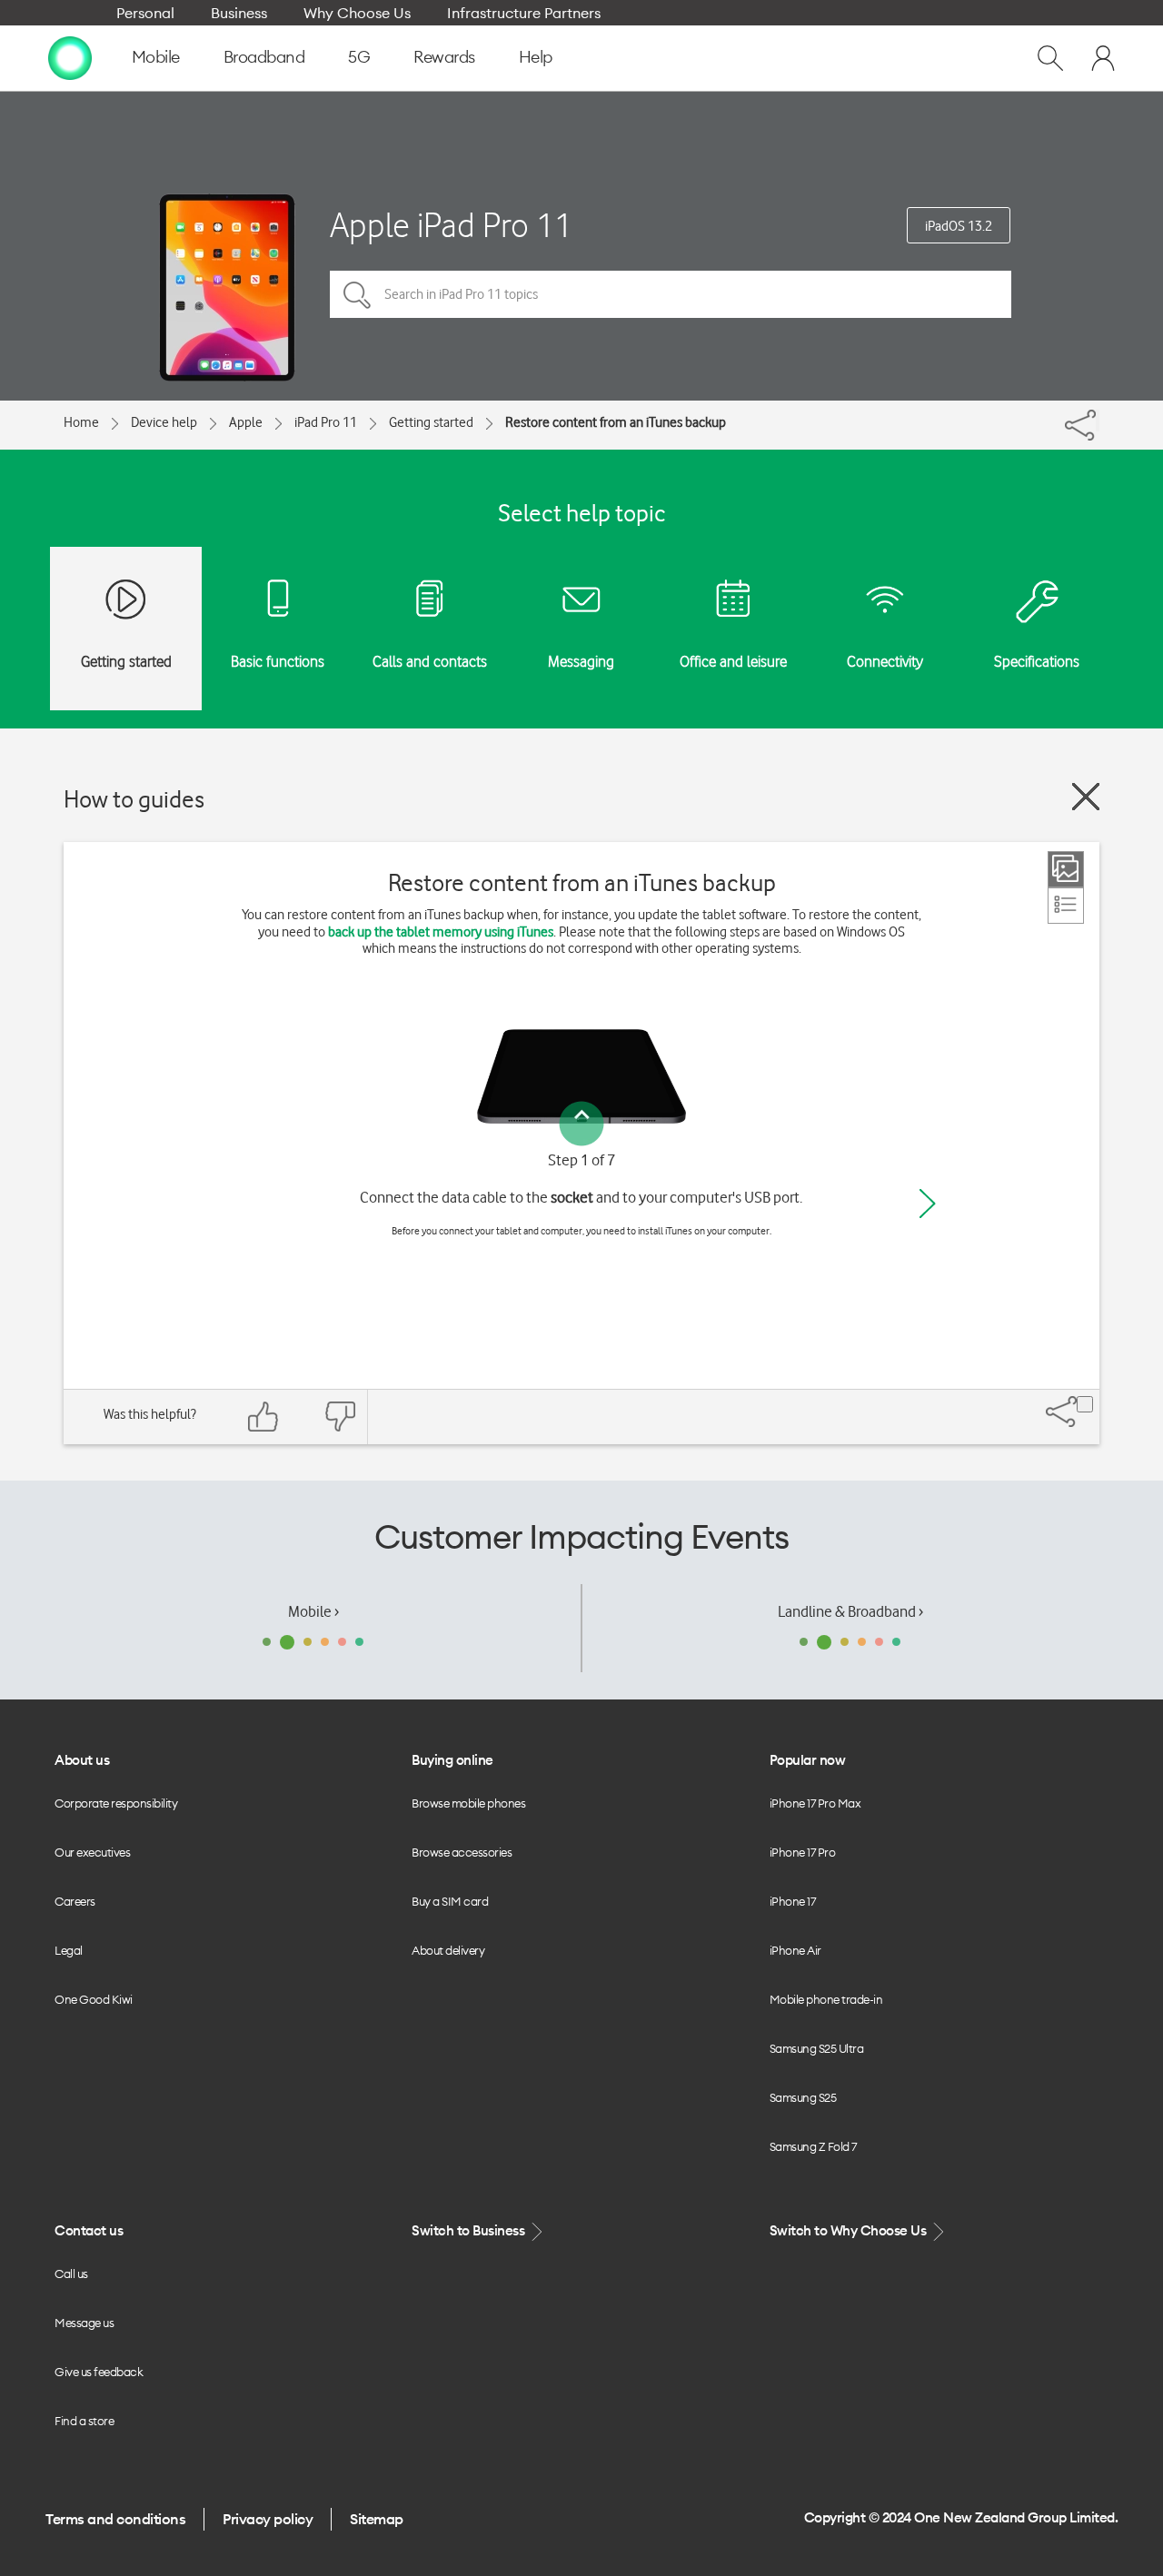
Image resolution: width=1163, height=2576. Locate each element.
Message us (84, 2323)
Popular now (808, 1760)
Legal (69, 1950)
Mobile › (313, 1611)
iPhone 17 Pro (803, 1852)
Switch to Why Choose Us (850, 2230)
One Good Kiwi (94, 1999)
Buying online (452, 1760)
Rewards (444, 57)
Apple (246, 422)
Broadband (264, 57)
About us (82, 1760)
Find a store (84, 2421)
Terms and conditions (115, 2519)
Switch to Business (470, 2230)
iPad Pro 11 (326, 422)
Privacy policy (268, 2519)
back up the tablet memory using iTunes (441, 932)
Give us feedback (99, 2372)
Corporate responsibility (116, 1803)
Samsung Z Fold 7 (813, 2146)
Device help (164, 422)
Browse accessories (462, 1852)
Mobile (156, 57)
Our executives (92, 1852)
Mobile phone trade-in (826, 1999)
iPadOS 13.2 (959, 226)
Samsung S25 (803, 2097)
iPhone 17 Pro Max (815, 1803)
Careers (75, 1901)
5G (359, 57)
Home (81, 422)
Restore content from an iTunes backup (616, 422)
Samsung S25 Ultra (817, 2048)
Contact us (89, 2230)
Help (536, 57)
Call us (71, 2274)
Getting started (431, 422)
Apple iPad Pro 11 (451, 225)
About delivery (448, 1950)
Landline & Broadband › (850, 1611)
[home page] (70, 57)
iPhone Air (795, 1950)
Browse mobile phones (468, 1803)
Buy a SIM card (450, 1901)
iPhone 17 (793, 1901)
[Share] (1098, 421)
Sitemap (377, 2519)
